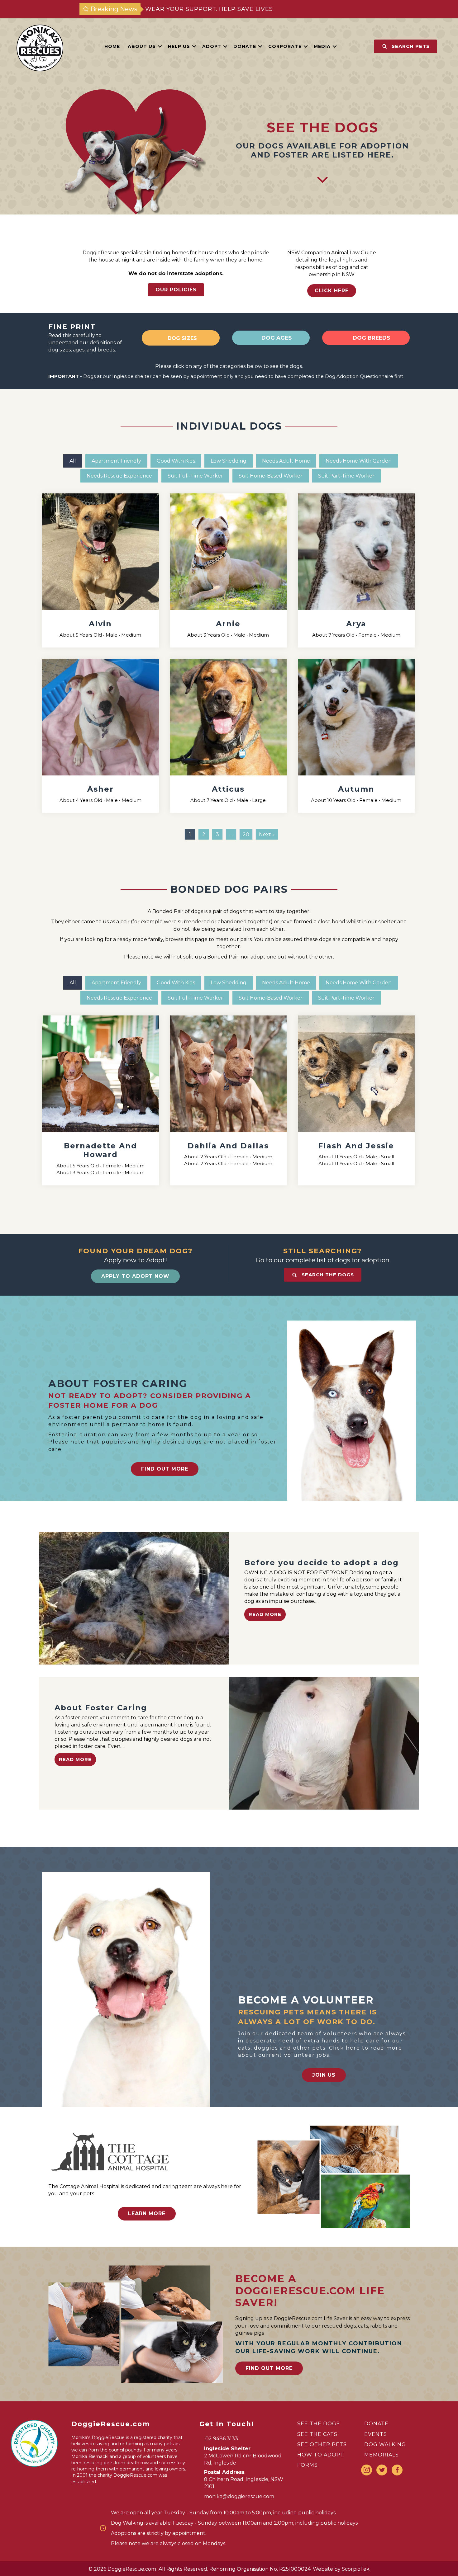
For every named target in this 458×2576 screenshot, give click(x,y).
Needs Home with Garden (359, 461)
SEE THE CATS (317, 2434)
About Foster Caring (101, 1708)
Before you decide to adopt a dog (322, 1563)
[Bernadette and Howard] (100, 1100)
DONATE (376, 2424)
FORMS (308, 2465)
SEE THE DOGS (319, 2424)
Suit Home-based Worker (271, 476)
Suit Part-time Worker (346, 476)
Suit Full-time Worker (195, 476)
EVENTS (376, 2434)
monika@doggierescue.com (239, 2496)
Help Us (179, 46)
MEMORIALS (382, 2455)
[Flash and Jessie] (356, 1100)
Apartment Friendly (116, 461)
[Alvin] (100, 570)
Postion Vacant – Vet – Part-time (209, 9)
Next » (267, 834)
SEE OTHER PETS (322, 2444)
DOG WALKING (385, 2444)
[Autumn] (356, 736)
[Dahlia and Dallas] (228, 1100)
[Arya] (356, 570)
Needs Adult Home (286, 461)
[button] (160, 46)
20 (246, 834)
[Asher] (100, 736)
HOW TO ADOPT (321, 2455)
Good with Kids (176, 461)
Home (112, 46)
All (73, 461)
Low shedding (229, 461)
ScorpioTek (356, 2569)
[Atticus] (228, 736)
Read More (265, 1614)
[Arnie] (228, 570)
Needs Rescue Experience (119, 476)
